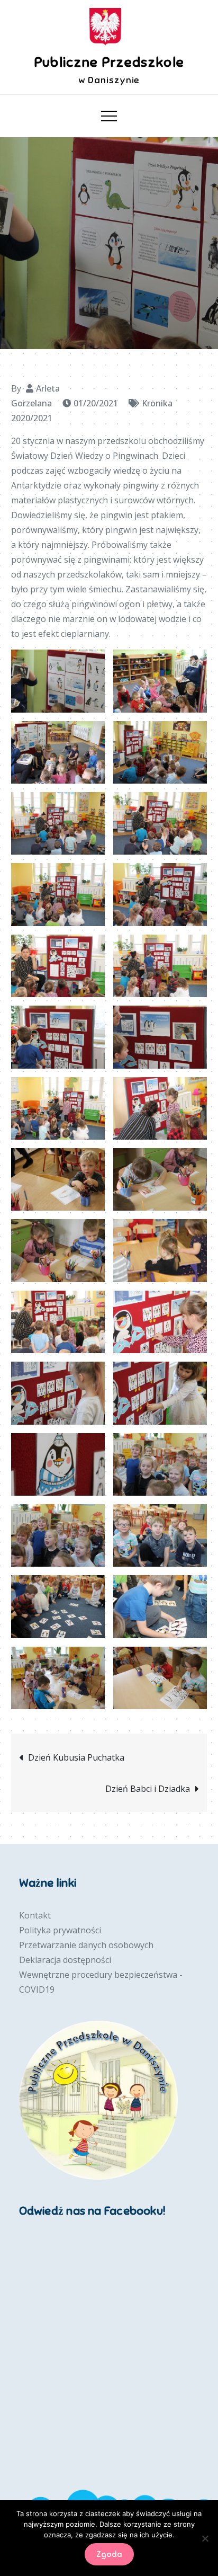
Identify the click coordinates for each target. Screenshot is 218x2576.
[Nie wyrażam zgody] (205, 2538)
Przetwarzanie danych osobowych (86, 1945)
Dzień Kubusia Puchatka (76, 1757)
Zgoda (109, 2554)
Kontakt (35, 1915)
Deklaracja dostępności (65, 1960)
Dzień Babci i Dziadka (148, 1789)
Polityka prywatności (60, 1930)
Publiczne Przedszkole (109, 62)
